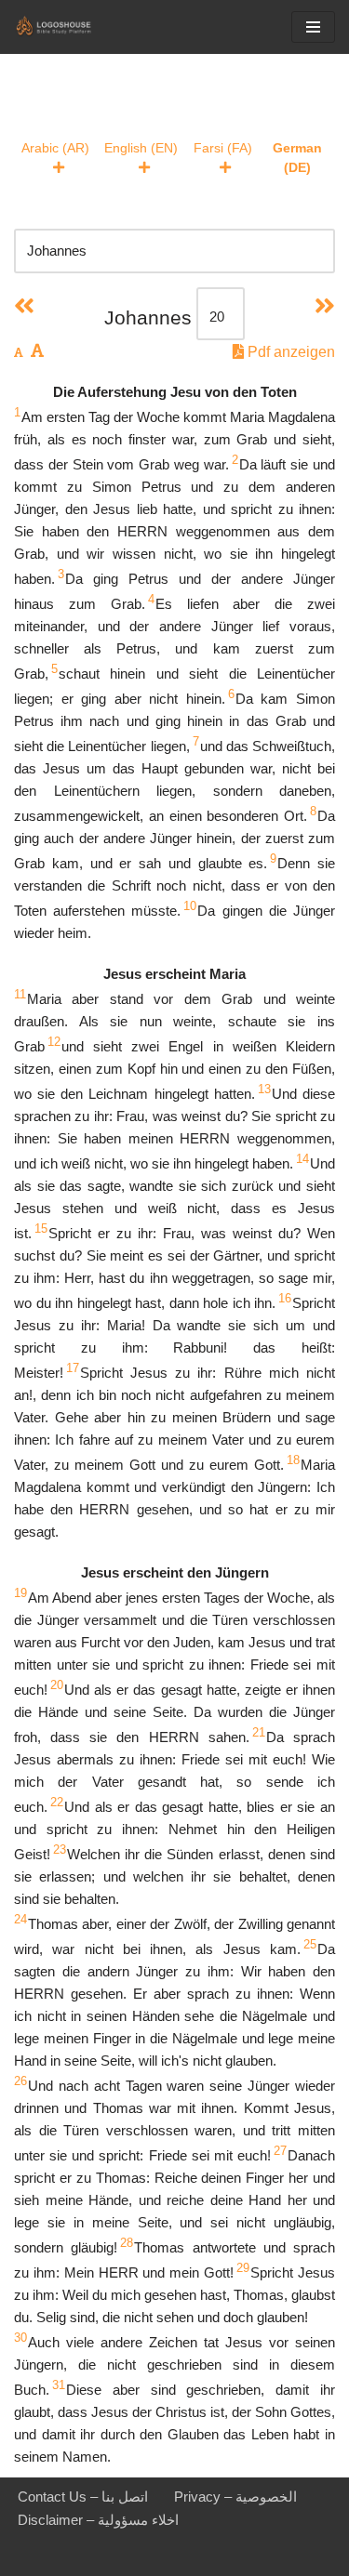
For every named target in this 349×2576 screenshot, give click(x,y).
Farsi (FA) (223, 148)
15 (41, 1229)
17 (73, 1368)
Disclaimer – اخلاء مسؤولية (98, 2520)
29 (243, 2268)
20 (57, 1685)
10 (190, 906)
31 (59, 2385)
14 (302, 1159)
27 (280, 2151)
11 (20, 994)
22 (57, 1802)
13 (264, 1089)
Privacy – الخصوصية (235, 2497)
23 (60, 1849)
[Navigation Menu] (313, 27)
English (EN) (141, 148)
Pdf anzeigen (289, 352)
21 (259, 1732)
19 (20, 1593)
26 (20, 2081)
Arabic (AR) (55, 148)
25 (310, 1944)
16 (285, 1298)
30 (20, 2338)
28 (127, 2243)
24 (20, 1919)
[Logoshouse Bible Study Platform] (70, 27)
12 (54, 1042)
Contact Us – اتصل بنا (83, 2497)
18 (293, 1460)
